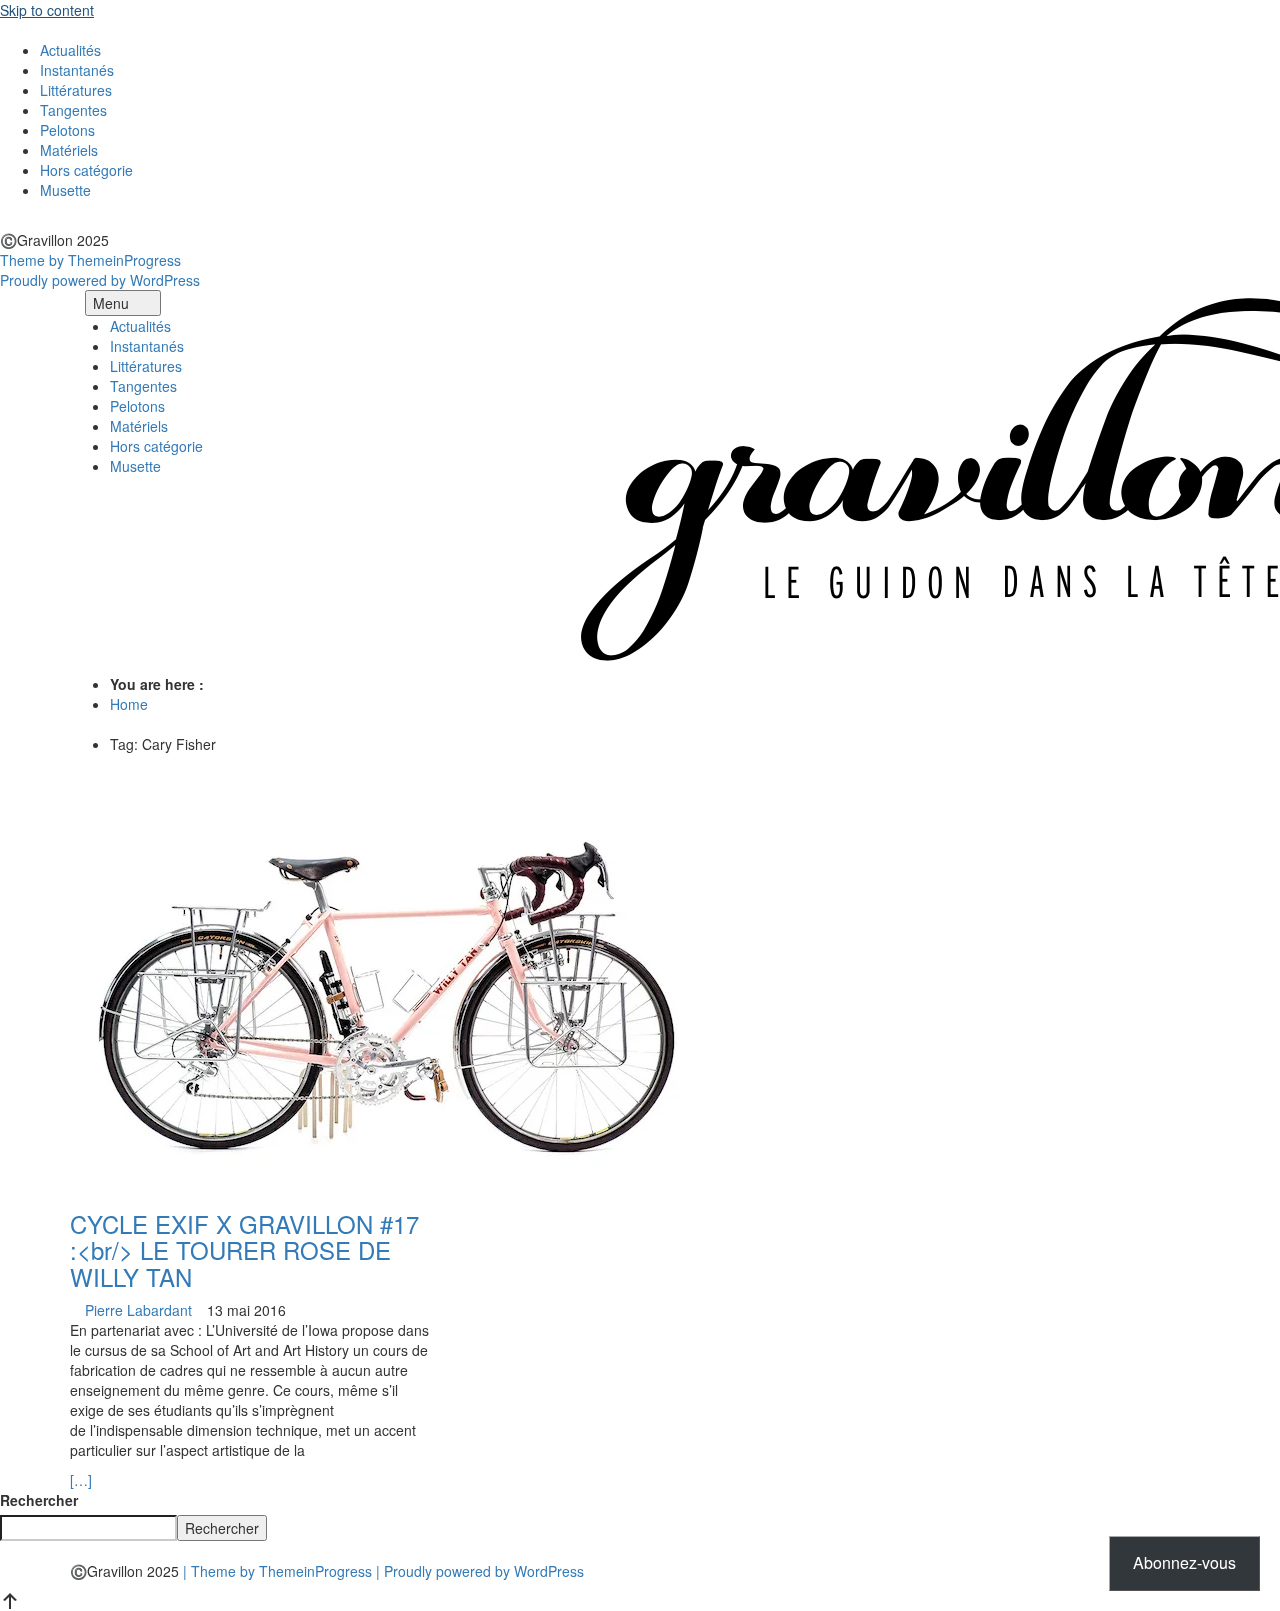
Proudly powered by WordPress (100, 280)
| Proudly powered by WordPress (480, 1571)
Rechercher (39, 1500)
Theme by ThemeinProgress (90, 260)
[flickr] (20, 220)
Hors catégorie (86, 170)
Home (129, 704)
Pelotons (67, 130)
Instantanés (77, 70)
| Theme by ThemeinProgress (277, 1571)
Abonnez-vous (1184, 1562)
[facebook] (5, 220)
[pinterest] (35, 220)
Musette (65, 190)
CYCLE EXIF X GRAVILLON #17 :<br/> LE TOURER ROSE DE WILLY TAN (244, 1250)
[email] (65, 220)
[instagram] (50, 220)
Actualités (70, 50)
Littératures (76, 90)
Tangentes (73, 110)
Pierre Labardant (138, 1310)
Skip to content (47, 10)
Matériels (69, 150)
